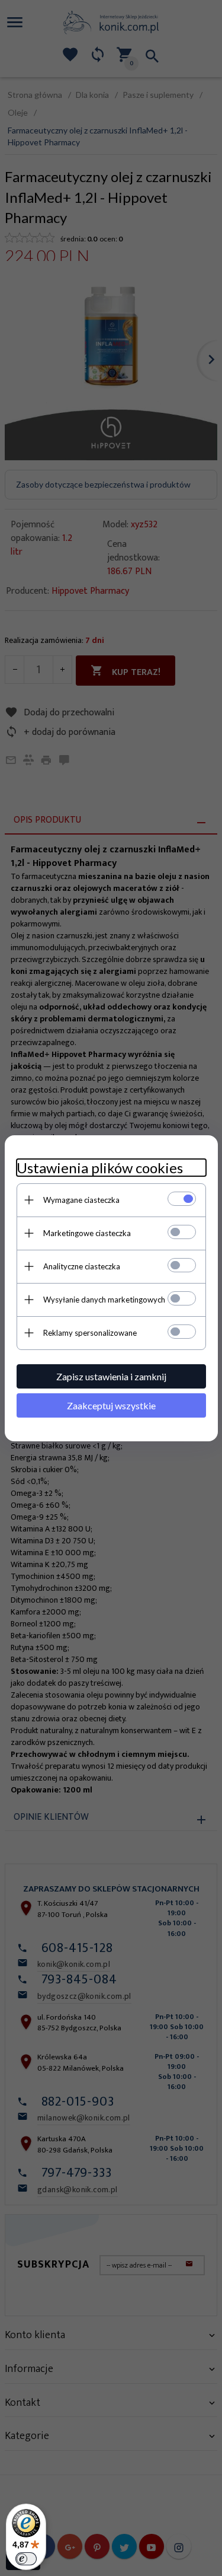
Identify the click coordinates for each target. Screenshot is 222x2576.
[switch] (26, 2559)
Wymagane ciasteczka (81, 1200)
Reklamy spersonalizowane (90, 1333)
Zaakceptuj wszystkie (111, 1405)
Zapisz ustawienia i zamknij (111, 1376)
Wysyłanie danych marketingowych (104, 1300)
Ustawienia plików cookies (100, 1168)
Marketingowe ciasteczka (87, 1233)
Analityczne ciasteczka (82, 1266)
